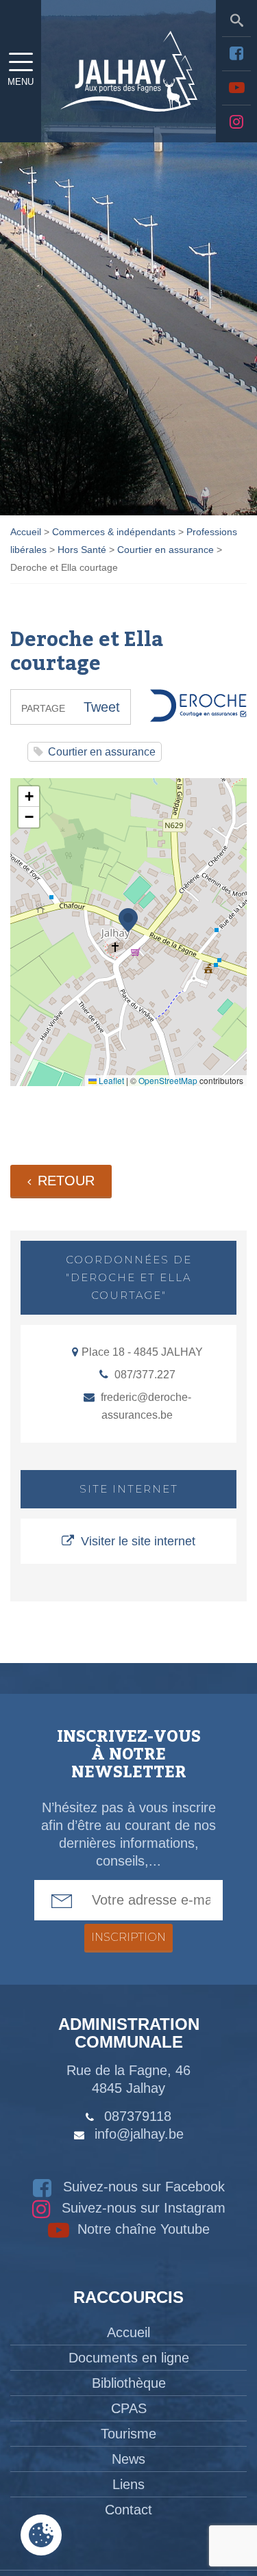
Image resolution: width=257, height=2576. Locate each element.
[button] (128, 920)
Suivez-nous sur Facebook (142, 2187)
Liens (128, 2484)
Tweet (102, 707)
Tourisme (128, 2434)
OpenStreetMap (168, 1080)
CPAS (129, 2408)
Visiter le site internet (138, 1541)
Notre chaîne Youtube (142, 2229)
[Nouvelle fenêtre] (236, 53)
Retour (66, 1181)
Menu (21, 82)
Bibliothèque (129, 2383)
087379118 (138, 2116)
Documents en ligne (129, 2358)
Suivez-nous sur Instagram (142, 2208)
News (128, 2459)
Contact (128, 2510)
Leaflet (110, 1080)
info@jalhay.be (139, 2134)
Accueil (128, 2332)
